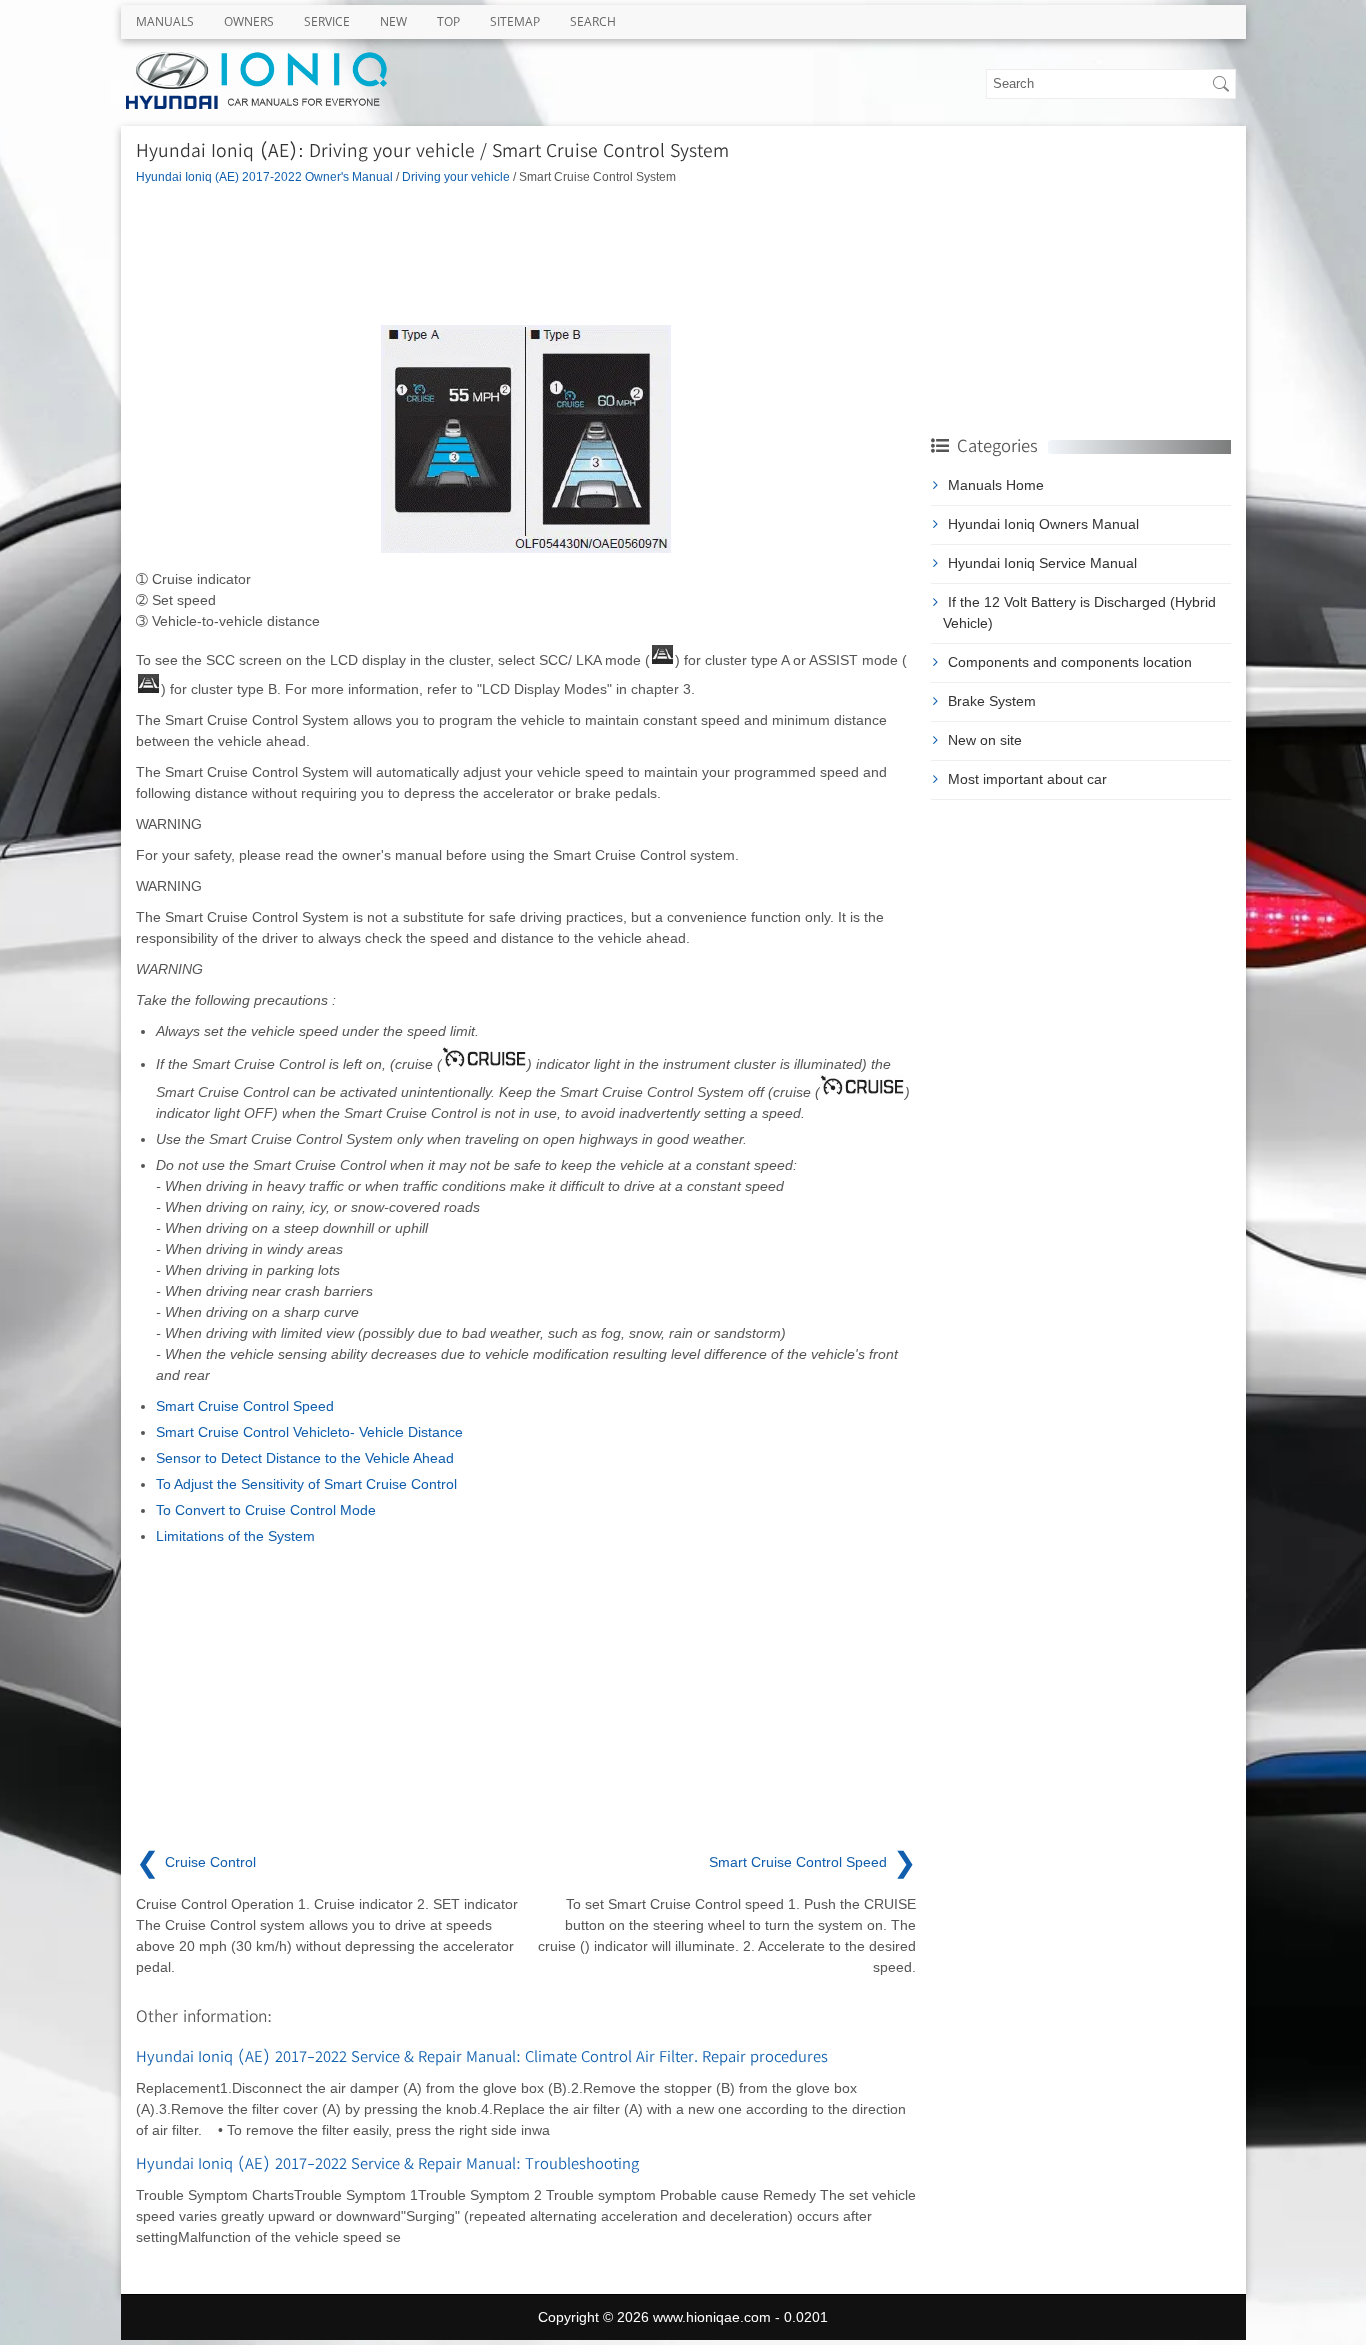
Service (327, 21)
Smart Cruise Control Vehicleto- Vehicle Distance (309, 1432)
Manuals (165, 21)
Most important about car (1027, 779)
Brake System (992, 701)
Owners (249, 21)
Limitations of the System (235, 1536)
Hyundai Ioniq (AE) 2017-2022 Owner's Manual (264, 176)
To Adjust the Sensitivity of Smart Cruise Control (306, 1484)
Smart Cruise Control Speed (245, 1406)
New (393, 21)
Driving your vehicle (456, 176)
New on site (985, 740)
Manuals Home (996, 485)
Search (593, 21)
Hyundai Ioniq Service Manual (1042, 563)
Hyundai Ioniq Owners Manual (1043, 524)
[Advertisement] (526, 255)
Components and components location (1070, 662)
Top (448, 21)
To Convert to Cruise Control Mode (266, 1510)
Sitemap (515, 21)
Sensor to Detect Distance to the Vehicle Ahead (305, 1458)
